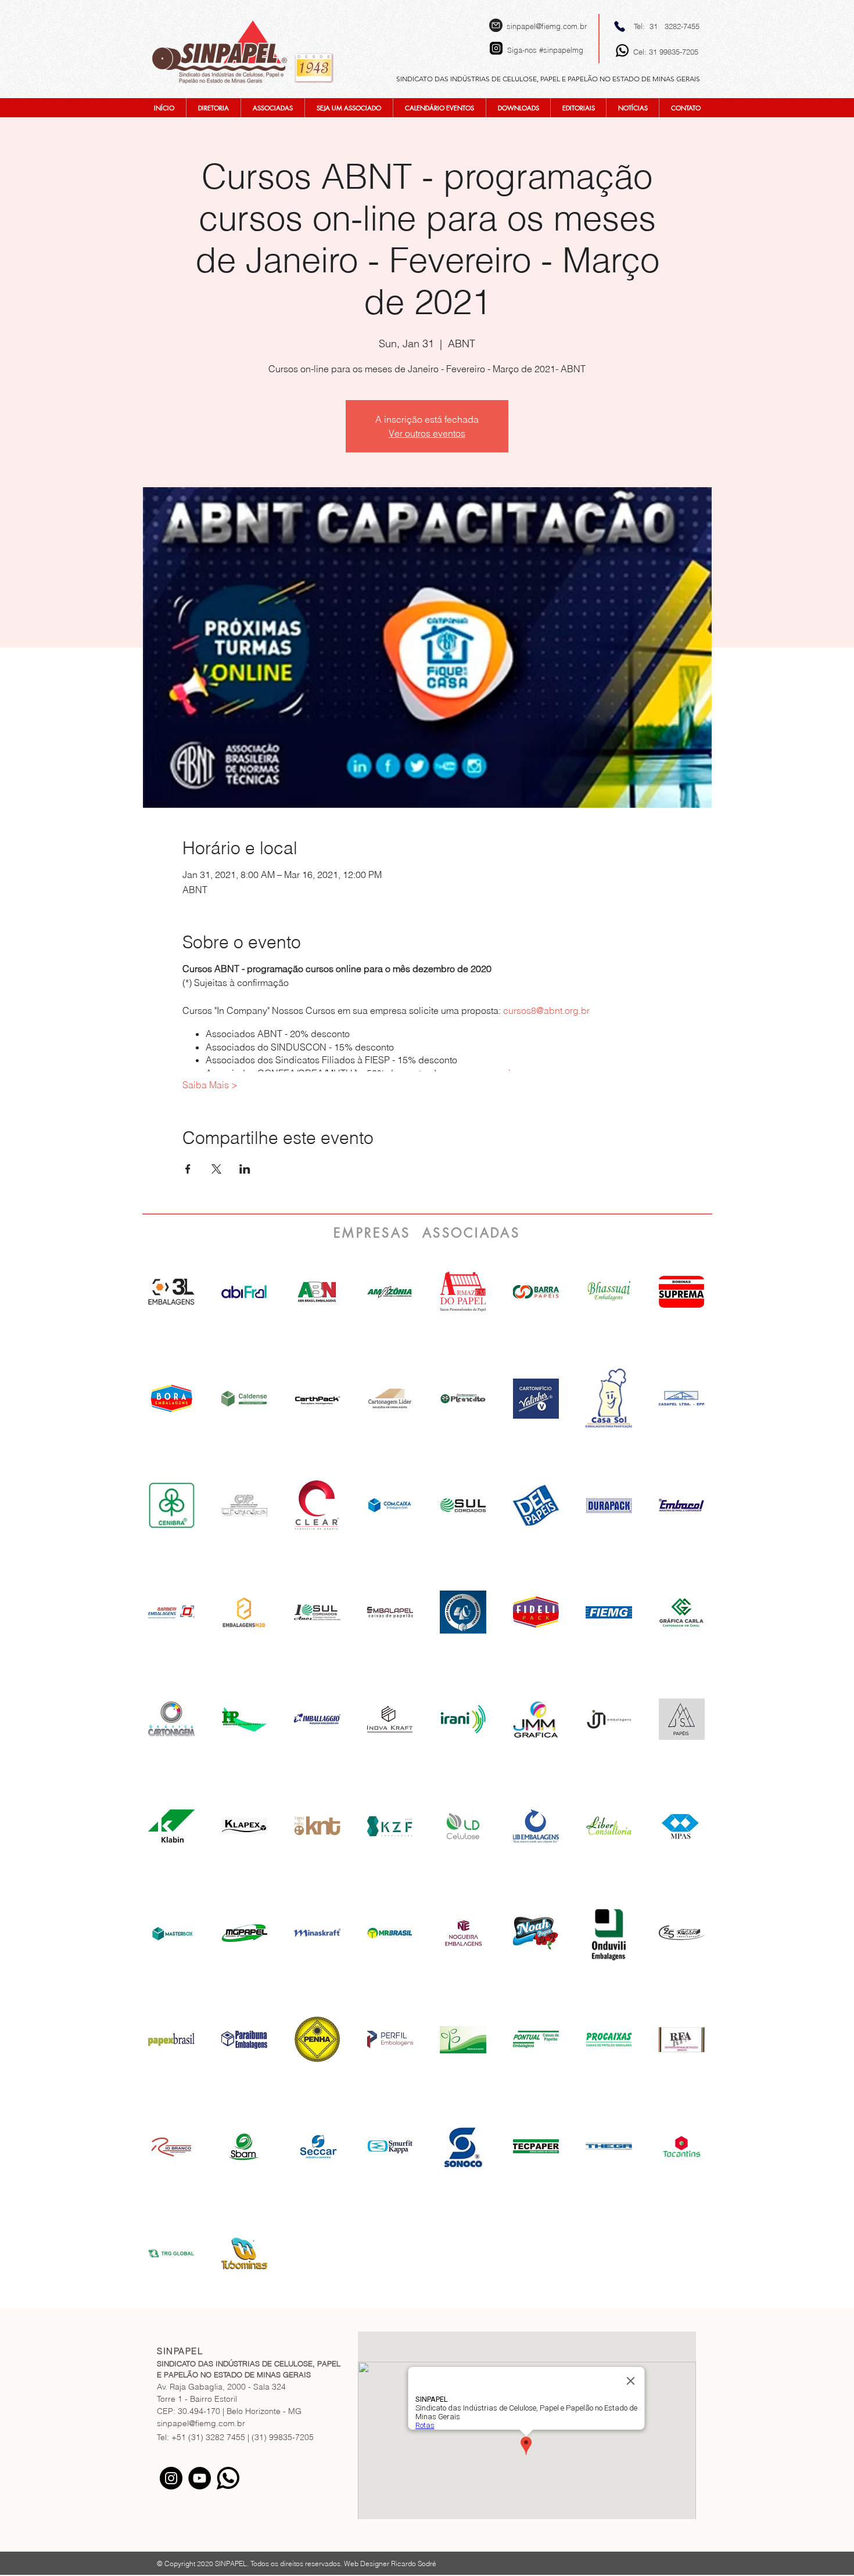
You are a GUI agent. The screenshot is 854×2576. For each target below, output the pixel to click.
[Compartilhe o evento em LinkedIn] (245, 1169)
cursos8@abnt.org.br (548, 1010)
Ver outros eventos (427, 433)
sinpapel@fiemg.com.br (547, 26)
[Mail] (496, 25)
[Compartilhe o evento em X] (216, 1169)
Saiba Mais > (210, 1085)
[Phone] (620, 26)
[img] (317, 1291)
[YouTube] (200, 2478)
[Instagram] (171, 2478)
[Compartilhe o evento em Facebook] (188, 1169)
